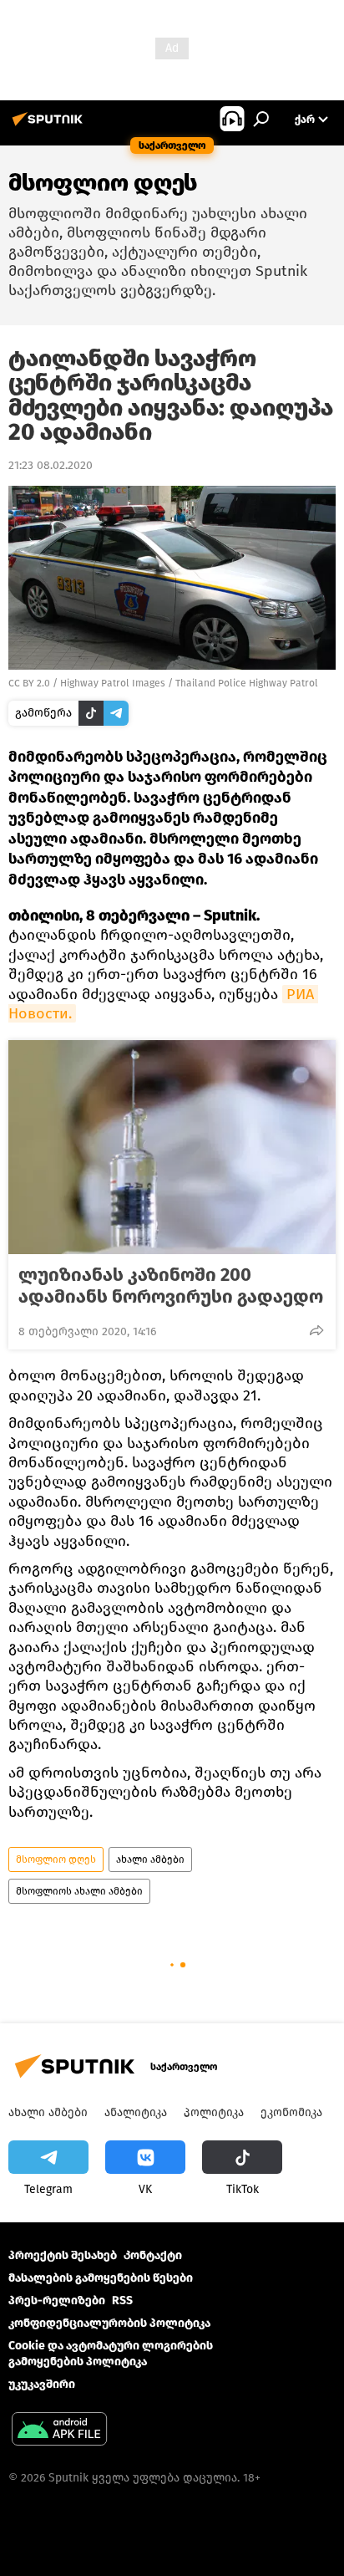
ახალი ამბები (150, 1859)
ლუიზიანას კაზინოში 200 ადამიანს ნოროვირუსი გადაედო (171, 1286)
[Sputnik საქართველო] (50, 126)
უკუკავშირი (42, 2384)
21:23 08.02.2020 (51, 465)
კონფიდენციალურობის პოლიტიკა (109, 2323)
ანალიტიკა (136, 2112)
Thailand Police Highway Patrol (247, 683)
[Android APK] (59, 2431)
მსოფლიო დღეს (56, 1859)
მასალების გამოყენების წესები (101, 2278)
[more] (316, 1330)
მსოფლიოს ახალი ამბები (79, 1891)
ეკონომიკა (291, 2112)
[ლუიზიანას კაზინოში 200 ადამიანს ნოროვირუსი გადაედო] (172, 1147)
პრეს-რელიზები (57, 2301)
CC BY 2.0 (29, 683)
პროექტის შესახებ (63, 2255)
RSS (122, 2301)
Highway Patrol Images (113, 683)
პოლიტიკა (214, 2112)
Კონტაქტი (153, 2255)
